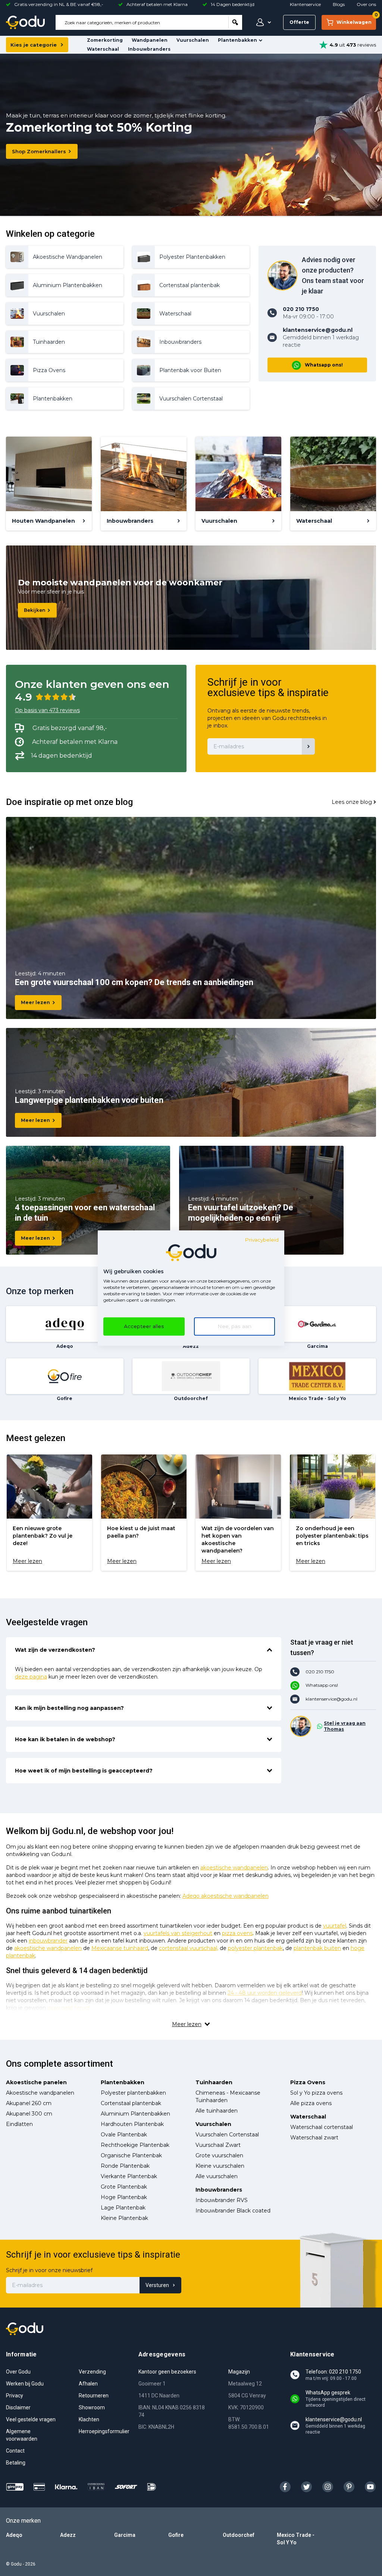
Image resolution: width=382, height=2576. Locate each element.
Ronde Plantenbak (125, 2166)
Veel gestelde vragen (31, 2419)
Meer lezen (35, 1002)
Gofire (176, 2535)
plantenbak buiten (317, 1948)
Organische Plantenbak (131, 2155)
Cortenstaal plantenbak (131, 2103)
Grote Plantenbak (124, 2187)
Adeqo (14, 2535)
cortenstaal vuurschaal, (189, 1948)
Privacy (15, 2396)
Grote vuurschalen (219, 2155)
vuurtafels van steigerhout (178, 1933)
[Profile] (262, 22)
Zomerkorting (105, 40)
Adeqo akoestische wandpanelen (226, 1896)
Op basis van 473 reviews (47, 710)
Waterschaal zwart (314, 2138)
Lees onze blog (352, 802)
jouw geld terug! (69, 2008)
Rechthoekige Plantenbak (135, 2145)
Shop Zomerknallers (39, 151)
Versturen (157, 2285)
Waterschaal (103, 49)
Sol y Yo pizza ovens (316, 2093)
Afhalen (88, 2384)
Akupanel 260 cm (29, 2103)
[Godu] (25, 22)
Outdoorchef (239, 2535)
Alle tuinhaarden (217, 2111)
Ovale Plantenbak (124, 2135)
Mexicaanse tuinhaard (120, 1948)
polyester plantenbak (255, 1948)
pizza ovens (237, 1933)
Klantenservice (305, 4)
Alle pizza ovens (311, 2103)
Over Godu (18, 2372)
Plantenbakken (237, 40)
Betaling (16, 2463)
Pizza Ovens (308, 2082)
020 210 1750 (320, 1672)
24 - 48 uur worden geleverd (265, 1993)
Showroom (92, 2407)
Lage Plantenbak (123, 2208)
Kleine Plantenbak (124, 2218)
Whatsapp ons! (324, 365)
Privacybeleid (262, 1240)
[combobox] (142, 22)
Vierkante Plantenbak (129, 2176)
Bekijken (35, 610)
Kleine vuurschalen (220, 2166)
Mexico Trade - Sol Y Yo (296, 2539)
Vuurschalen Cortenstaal (227, 2135)
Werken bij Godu (25, 2384)
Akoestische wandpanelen (40, 2093)
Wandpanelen (150, 40)
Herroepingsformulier (104, 2431)
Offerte (299, 22)
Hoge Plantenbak (124, 2197)
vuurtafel (335, 1926)
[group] (49, 1513)
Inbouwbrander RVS (222, 2200)
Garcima (125, 2535)
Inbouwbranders (149, 49)
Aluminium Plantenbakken (135, 2114)
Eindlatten (19, 2124)
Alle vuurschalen (217, 2176)
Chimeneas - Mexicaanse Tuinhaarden (228, 2097)
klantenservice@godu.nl (331, 1699)
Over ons (366, 4)
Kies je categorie (34, 45)
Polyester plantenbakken (133, 2093)
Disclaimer (18, 2407)
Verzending (92, 2372)
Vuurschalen (193, 40)
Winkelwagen (356, 20)
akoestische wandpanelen (234, 1868)
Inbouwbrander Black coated (233, 2211)
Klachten (89, 2419)
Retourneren (94, 2396)
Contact (15, 2451)
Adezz (68, 2535)
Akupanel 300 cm (29, 2114)
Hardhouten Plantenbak (132, 2124)
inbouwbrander (48, 1941)
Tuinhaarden (214, 2082)
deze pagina (31, 1677)
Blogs (339, 4)
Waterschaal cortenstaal (322, 2127)
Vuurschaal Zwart (218, 2145)
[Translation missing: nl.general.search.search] (235, 22)
